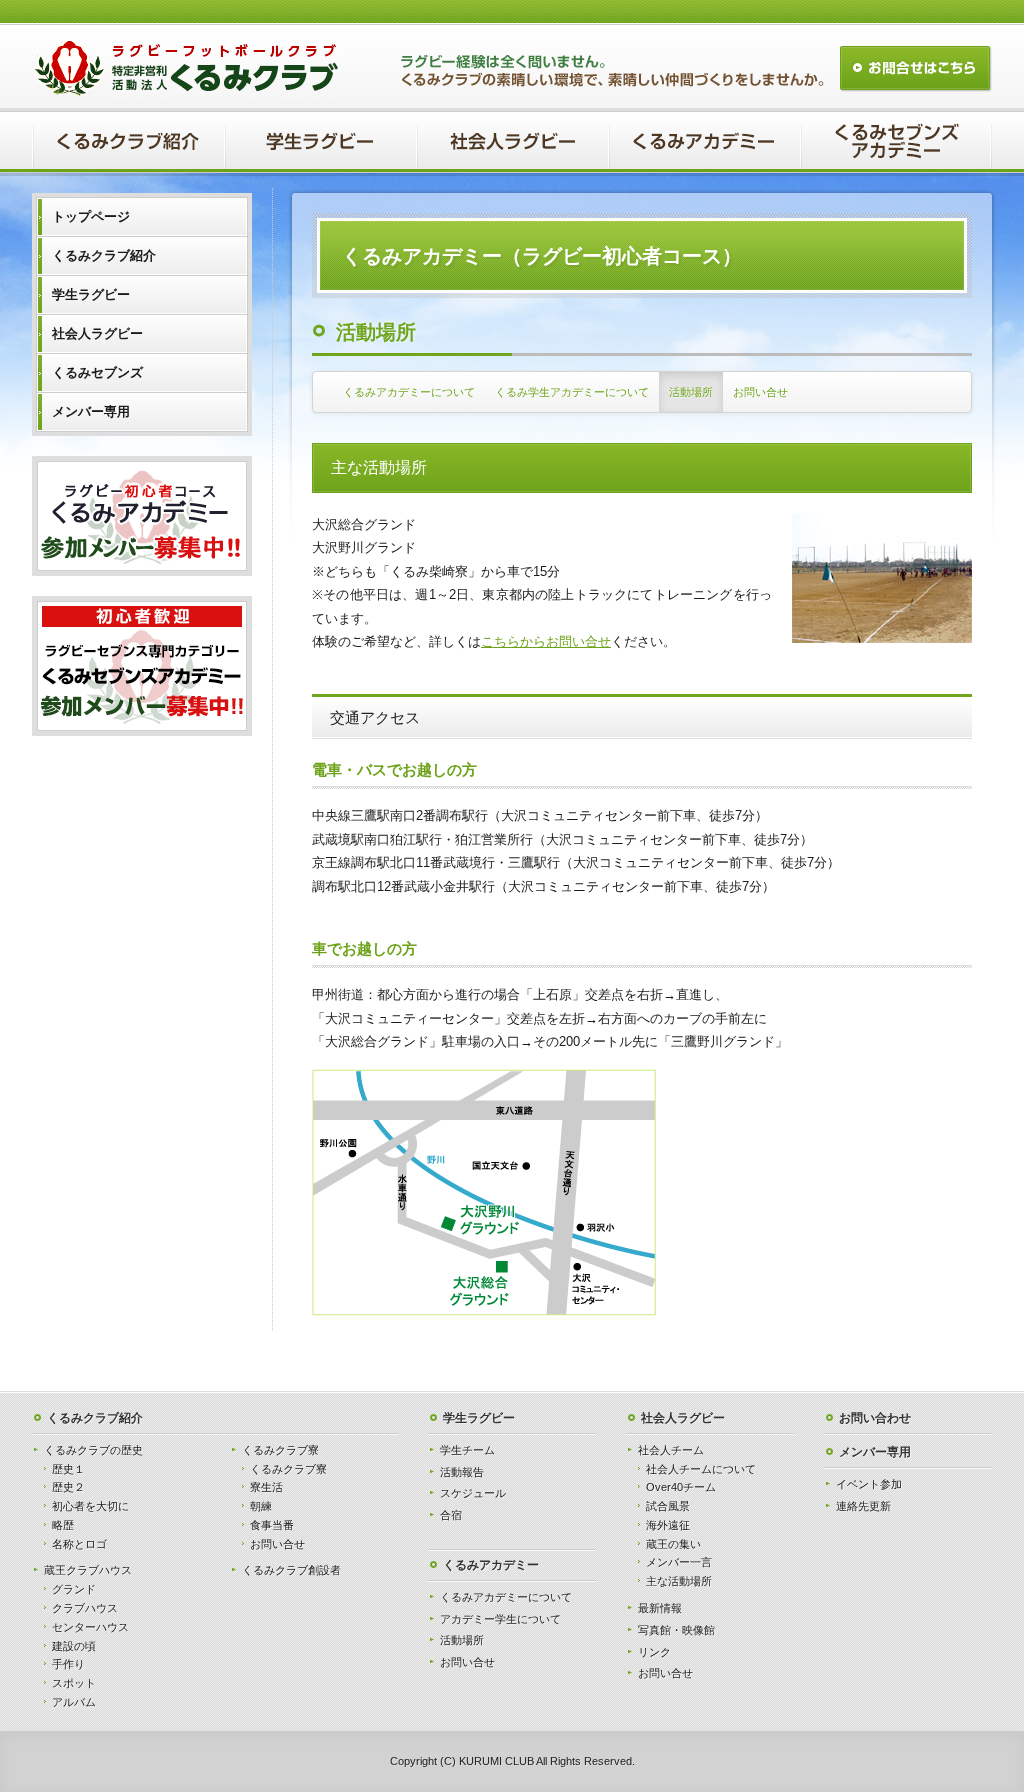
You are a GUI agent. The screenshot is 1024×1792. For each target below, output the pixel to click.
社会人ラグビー (683, 1418)
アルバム (74, 1702)
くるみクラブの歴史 (93, 1450)
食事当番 (272, 1525)
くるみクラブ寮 (280, 1450)
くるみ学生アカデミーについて (572, 392)
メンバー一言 (679, 1562)
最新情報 (660, 1608)
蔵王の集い (673, 1544)
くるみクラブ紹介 (95, 1418)
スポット (74, 1683)
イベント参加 (869, 1484)
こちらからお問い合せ (546, 641)
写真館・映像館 (676, 1630)
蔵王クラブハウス (88, 1570)
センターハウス (90, 1627)
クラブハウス (85, 1608)
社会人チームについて (701, 1469)
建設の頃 (74, 1646)
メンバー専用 (875, 1452)
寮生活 (266, 1487)
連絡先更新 (863, 1506)
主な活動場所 (679, 1581)
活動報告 (462, 1472)
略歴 (63, 1525)
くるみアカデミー (491, 1565)
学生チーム (467, 1450)
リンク (654, 1652)
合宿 (451, 1515)
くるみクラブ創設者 (291, 1570)
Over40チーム (681, 1487)
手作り (68, 1664)
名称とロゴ (79, 1544)
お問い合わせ (875, 1418)
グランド (74, 1589)
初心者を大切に (90, 1506)
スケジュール (473, 1493)
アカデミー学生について (500, 1619)
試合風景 (668, 1506)
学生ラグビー (479, 1418)
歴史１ (68, 1469)
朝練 (261, 1506)
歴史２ (68, 1487)
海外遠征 (668, 1525)
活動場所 (691, 392)
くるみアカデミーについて (409, 392)
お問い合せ (760, 392)
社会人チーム (671, 1450)
